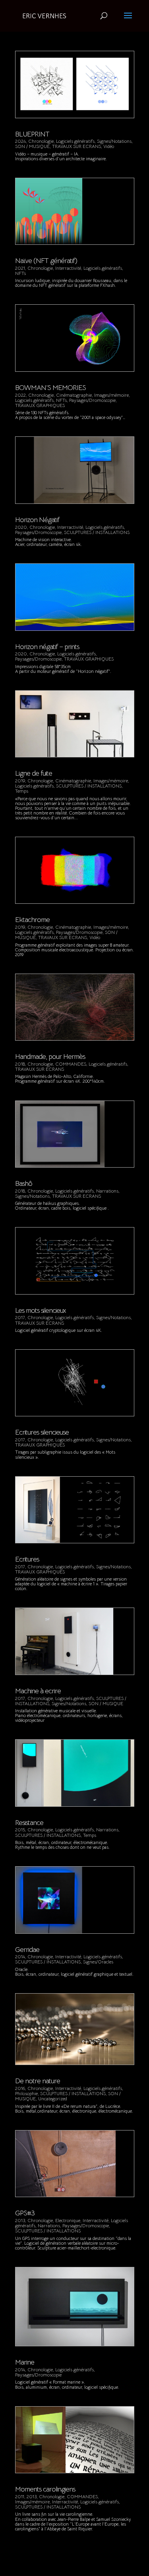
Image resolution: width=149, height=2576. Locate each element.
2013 (20, 2220)
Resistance (29, 1823)
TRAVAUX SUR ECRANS (76, 146)
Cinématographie (74, 395)
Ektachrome (32, 920)
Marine (25, 2362)
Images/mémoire (111, 395)
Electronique (68, 2220)
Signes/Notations (114, 141)
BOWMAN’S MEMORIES (50, 388)
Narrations (107, 1191)
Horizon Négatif (37, 520)
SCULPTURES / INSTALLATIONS (97, 532)
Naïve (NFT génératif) (46, 261)
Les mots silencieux (41, 1310)
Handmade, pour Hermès (50, 1057)
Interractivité (68, 268)
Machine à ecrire (38, 1691)
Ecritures (27, 1559)
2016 (20, 2088)
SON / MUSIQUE (32, 146)
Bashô (24, 1183)
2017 (20, 1317)
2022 (20, 395)
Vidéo (109, 146)
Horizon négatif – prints (47, 647)
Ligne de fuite (34, 773)
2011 (20, 2496)
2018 (20, 1064)
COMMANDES (71, 1064)
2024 (20, 141)
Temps (22, 791)
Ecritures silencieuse (42, 1432)
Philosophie (26, 2093)
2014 (20, 1956)
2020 (21, 527)
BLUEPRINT (32, 134)
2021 (20, 268)
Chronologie (41, 141)
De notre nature (38, 2081)
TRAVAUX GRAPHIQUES (40, 405)
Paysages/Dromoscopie (92, 400)
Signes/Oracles (98, 1962)
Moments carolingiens (45, 2489)
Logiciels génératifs (75, 141)
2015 (20, 1830)
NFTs (20, 273)
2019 (20, 781)
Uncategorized (53, 2099)
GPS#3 (25, 2213)
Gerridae (27, 1950)
